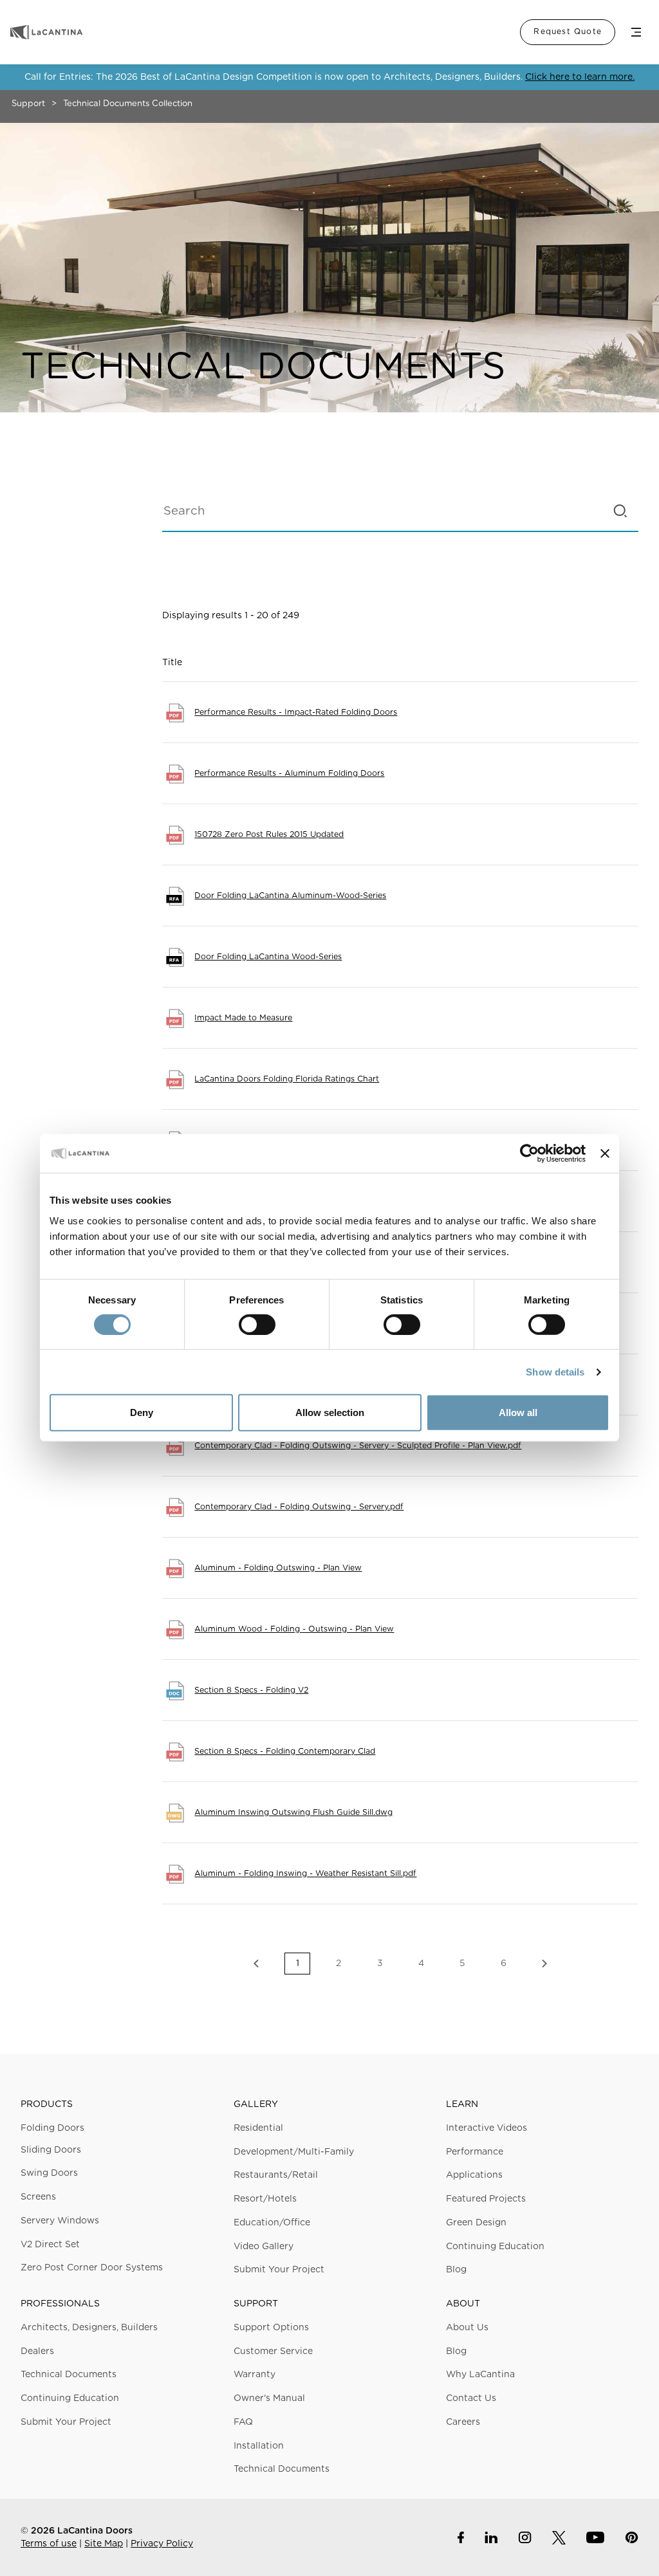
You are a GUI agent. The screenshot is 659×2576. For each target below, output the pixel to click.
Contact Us (471, 2398)
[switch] (257, 1325)
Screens (38, 2197)
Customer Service (273, 2351)
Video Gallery (264, 2247)
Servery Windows (60, 2221)
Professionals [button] (60, 2304)
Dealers (37, 2351)
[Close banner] (605, 1154)
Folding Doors (52, 2128)
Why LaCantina (480, 2375)
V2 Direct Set (50, 2245)
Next (544, 1964)
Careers (463, 2422)
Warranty (255, 2375)
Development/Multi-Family (294, 2152)
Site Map (104, 2544)
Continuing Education (495, 2247)
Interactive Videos (487, 2128)
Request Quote (568, 32)
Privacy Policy (162, 2544)
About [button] (463, 2304)
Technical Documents (69, 2375)
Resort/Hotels (265, 2199)
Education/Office (272, 2223)
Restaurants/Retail (276, 2175)
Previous (256, 1964)
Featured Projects (486, 2199)
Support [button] (256, 2304)
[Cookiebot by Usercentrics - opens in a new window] (529, 1154)
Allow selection (330, 1412)
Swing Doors (49, 2173)
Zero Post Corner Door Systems (92, 2268)
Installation (259, 2446)
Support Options (271, 2328)
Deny (142, 1412)
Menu (636, 32)
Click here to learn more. (580, 77)
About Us (467, 2328)
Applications (474, 2175)
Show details (555, 1372)
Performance (475, 2152)
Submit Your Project (279, 2270)
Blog (456, 2270)
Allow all (518, 1412)
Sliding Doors (51, 2150)
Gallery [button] (256, 2104)
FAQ (243, 2422)
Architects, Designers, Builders (89, 2328)
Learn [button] (462, 2104)
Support (28, 104)
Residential (258, 2128)
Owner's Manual (269, 2398)
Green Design (476, 2223)
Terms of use (49, 2544)
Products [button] (47, 2104)
